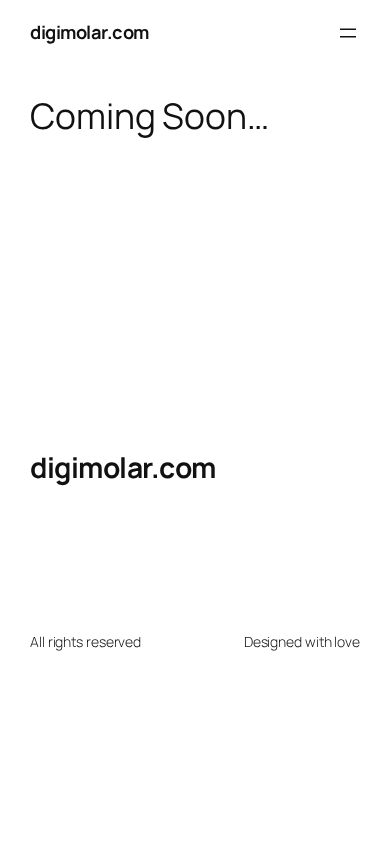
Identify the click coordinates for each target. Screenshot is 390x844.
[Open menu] (348, 33)
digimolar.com (89, 32)
